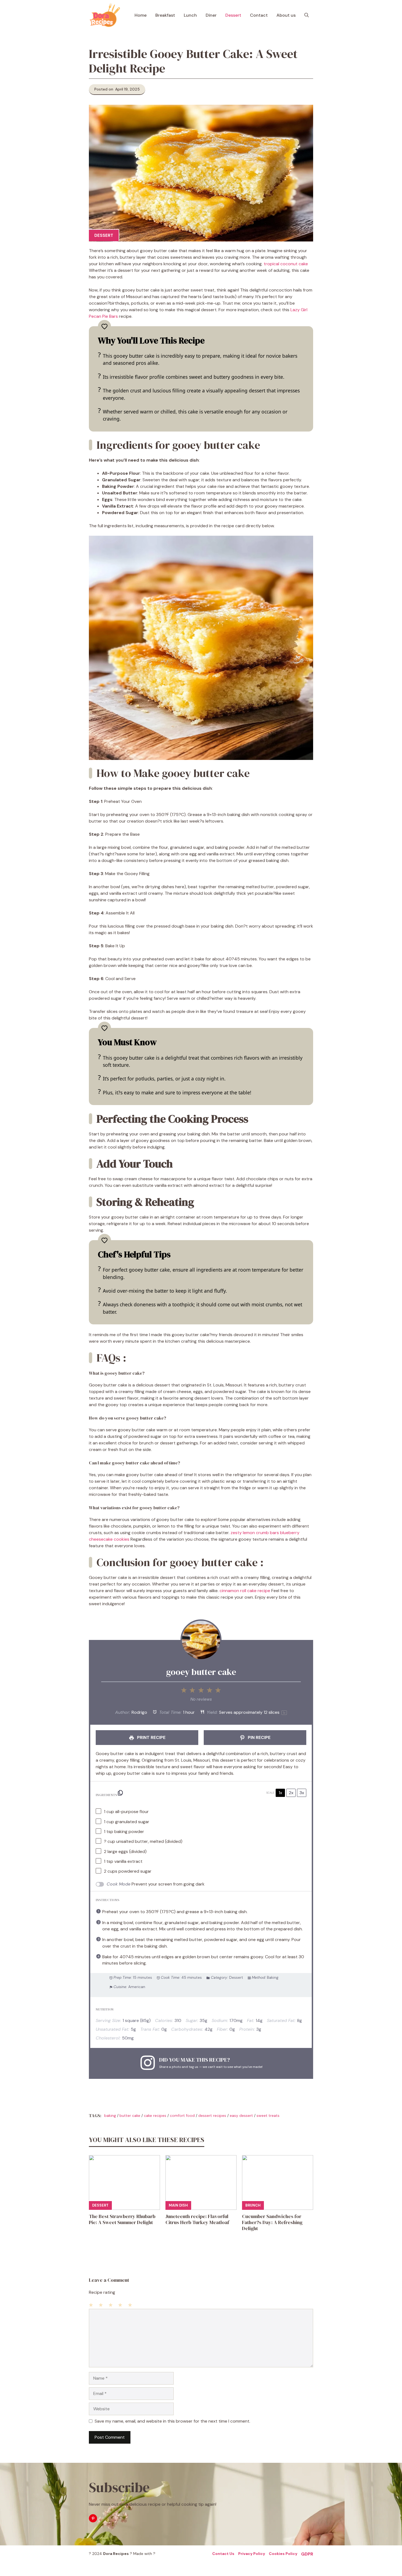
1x (280, 1793)
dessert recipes (212, 2115)
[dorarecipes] (105, 15)
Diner (211, 15)
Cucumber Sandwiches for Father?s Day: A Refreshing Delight (272, 2222)
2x (291, 1793)
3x (302, 1793)
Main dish (178, 2205)
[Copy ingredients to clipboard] (120, 1793)
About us (286, 15)
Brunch (253, 2205)
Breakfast (165, 15)
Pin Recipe (259, 1737)
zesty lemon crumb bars (255, 1533)
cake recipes (155, 2115)
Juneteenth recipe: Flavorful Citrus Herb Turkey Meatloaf (197, 2219)
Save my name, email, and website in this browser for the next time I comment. (172, 2421)
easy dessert (241, 2115)
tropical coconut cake (286, 264)
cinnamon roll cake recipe (245, 1591)
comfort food (182, 2115)
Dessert (233, 15)
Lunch (190, 15)
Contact (259, 15)
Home (141, 15)
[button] (307, 15)
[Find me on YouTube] (93, 2518)
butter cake (130, 2115)
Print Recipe (151, 1737)
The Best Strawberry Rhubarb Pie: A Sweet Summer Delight (122, 2219)
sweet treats (268, 2115)
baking (110, 2115)
